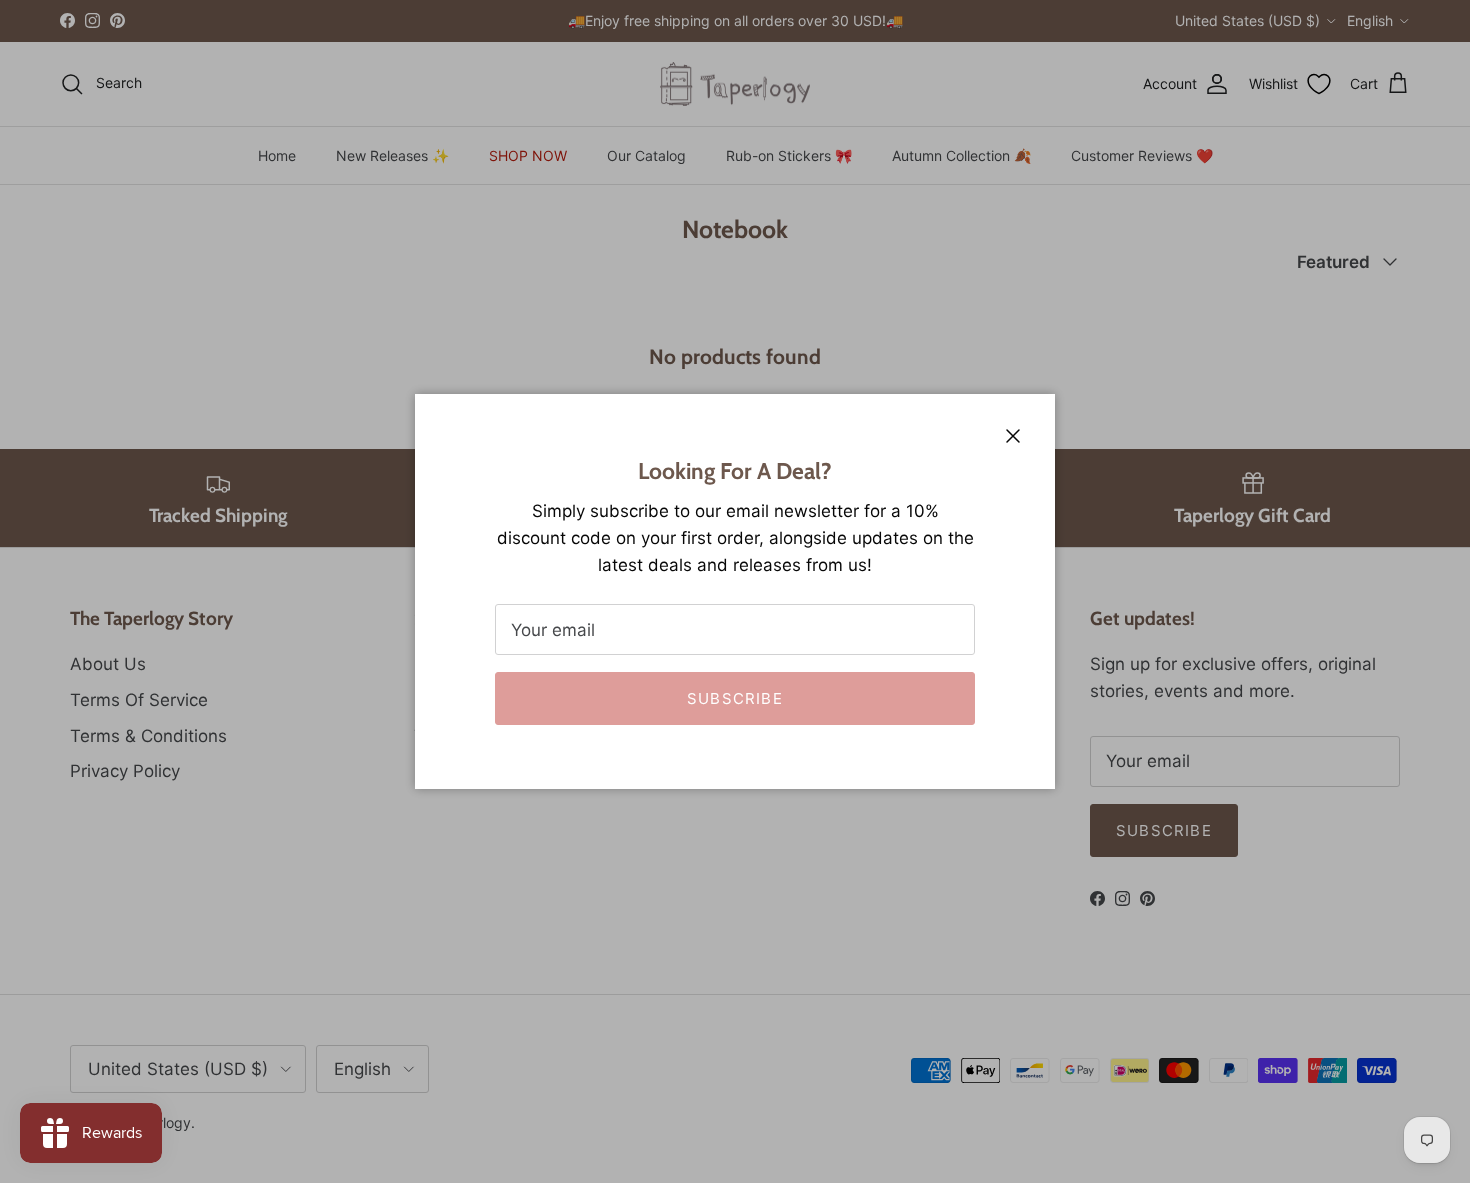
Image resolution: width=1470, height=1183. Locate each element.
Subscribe (735, 698)
